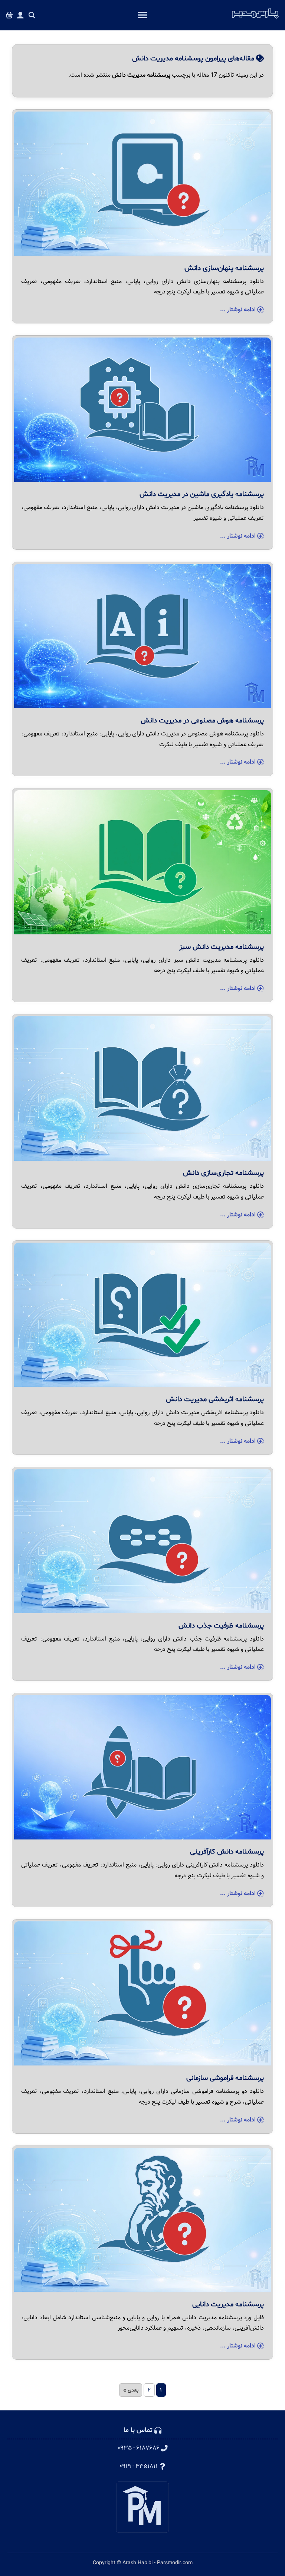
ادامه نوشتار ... (239, 310)
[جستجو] (32, 15)
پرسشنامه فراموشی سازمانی (225, 2078)
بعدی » (131, 2390)
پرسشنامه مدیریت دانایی (228, 2304)
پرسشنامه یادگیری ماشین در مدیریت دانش (202, 494)
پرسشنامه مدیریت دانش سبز (222, 947)
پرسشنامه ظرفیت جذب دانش (221, 1626)
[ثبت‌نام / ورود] (20, 15)
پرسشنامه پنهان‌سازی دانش (224, 268)
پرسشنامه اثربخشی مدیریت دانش (215, 1399)
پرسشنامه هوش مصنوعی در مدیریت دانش (202, 721)
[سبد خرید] (9, 15)
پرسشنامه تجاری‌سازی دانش (223, 1173)
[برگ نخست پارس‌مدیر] (255, 19)
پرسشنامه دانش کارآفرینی (227, 1852)
